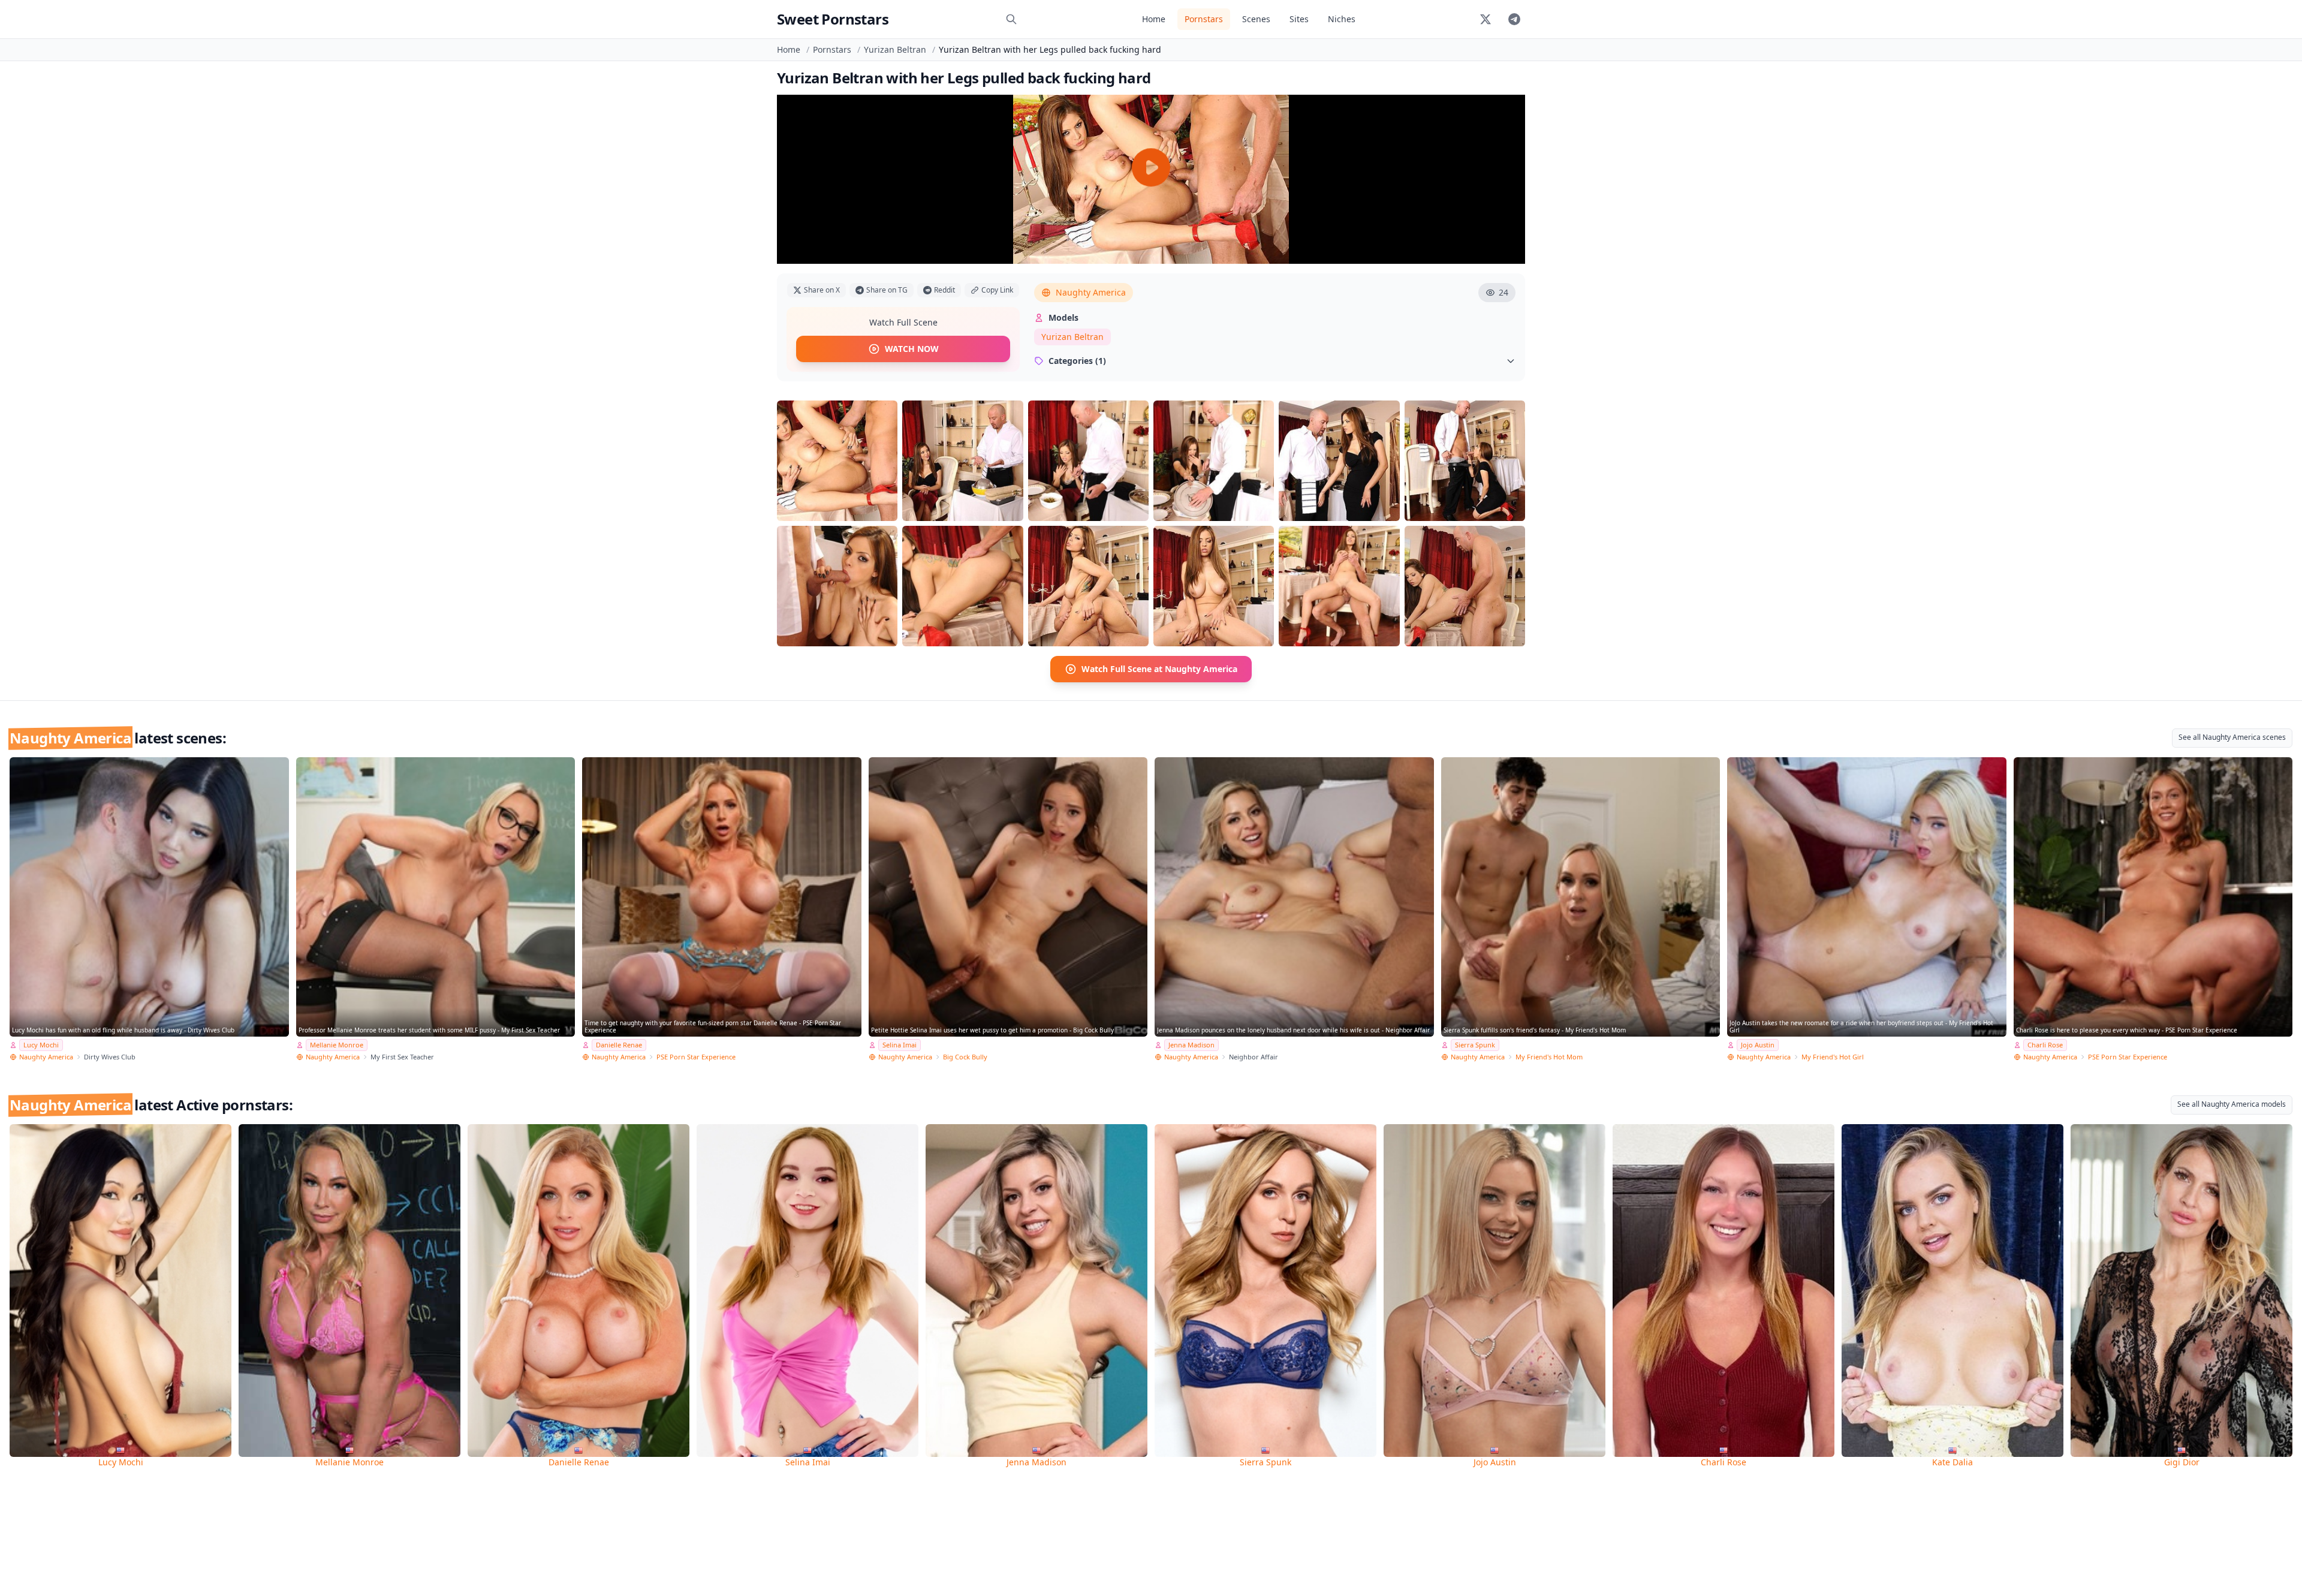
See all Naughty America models (2232, 1104)
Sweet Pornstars (833, 19)
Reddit (944, 290)
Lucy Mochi (41, 1045)
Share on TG (887, 290)
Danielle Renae (619, 1045)
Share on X (822, 290)
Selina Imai (900, 1045)
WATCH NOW (912, 349)
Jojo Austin (1758, 1045)
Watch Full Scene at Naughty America (1159, 669)
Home (1154, 19)
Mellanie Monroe (337, 1045)
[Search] (1011, 19)
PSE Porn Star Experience (696, 1057)
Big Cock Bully (965, 1057)
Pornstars (1204, 19)
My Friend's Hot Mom (1549, 1057)
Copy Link (997, 290)
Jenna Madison (1191, 1045)
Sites (1299, 19)
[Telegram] (1514, 19)
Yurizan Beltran (895, 49)
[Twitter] (1486, 19)
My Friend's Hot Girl (1833, 1057)
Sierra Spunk (1475, 1045)
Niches (1342, 19)
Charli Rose (2045, 1045)
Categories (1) (1077, 361)
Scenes (1256, 19)
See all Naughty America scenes (2232, 737)
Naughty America (1091, 292)
